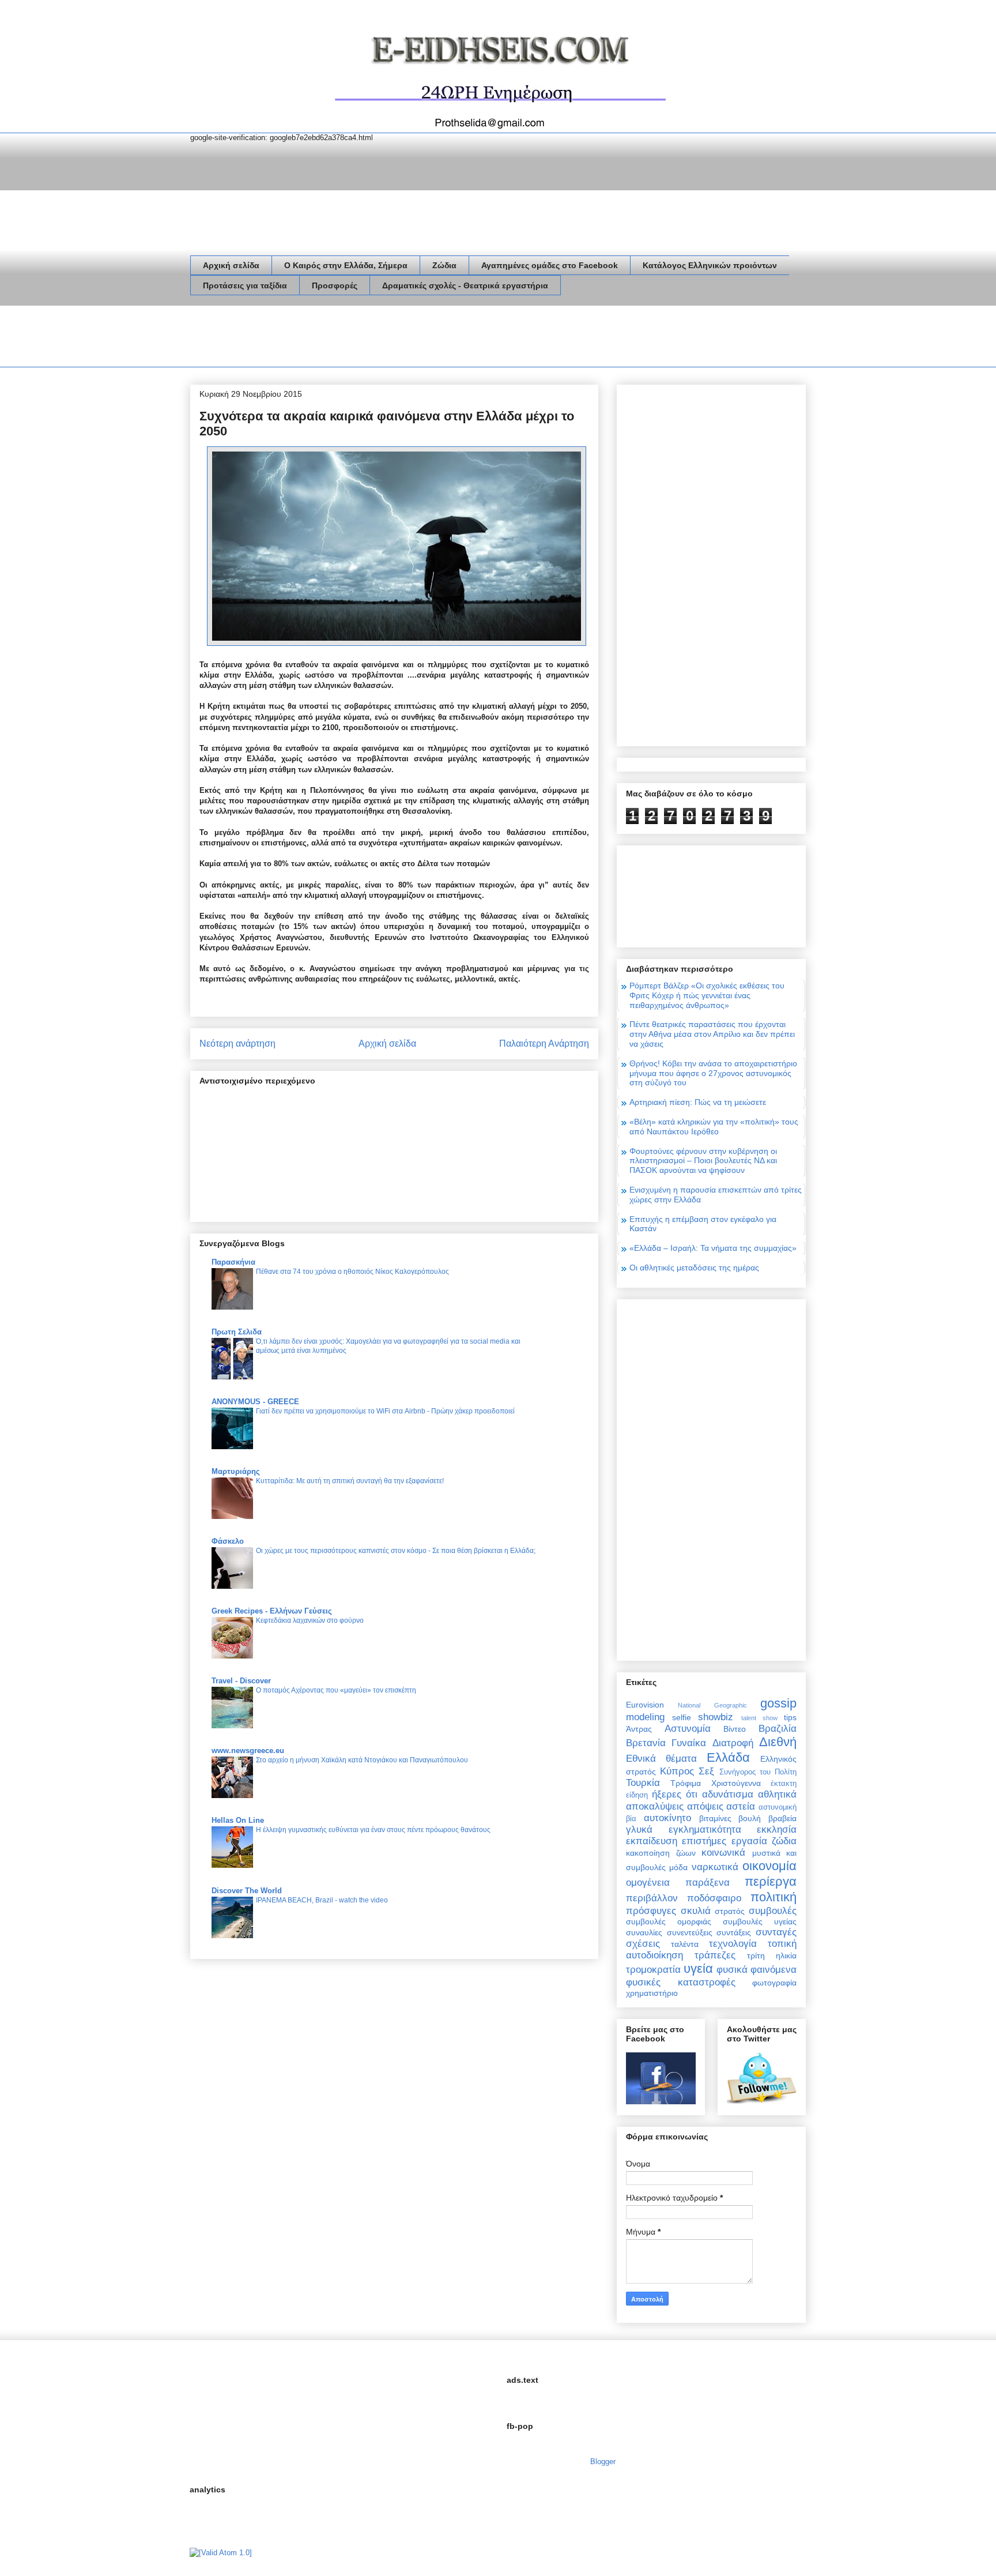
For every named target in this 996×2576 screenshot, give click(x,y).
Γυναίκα (689, 1743)
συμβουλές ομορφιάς (669, 1921)
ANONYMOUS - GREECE (255, 1402)
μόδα (678, 1867)
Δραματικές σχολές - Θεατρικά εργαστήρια (465, 285)
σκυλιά (696, 1911)
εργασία (749, 1841)
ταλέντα (685, 1944)
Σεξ (706, 1771)
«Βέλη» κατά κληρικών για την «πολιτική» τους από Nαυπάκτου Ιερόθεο (714, 1127)
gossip (778, 1703)
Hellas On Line (238, 1820)
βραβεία (782, 1818)
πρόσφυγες (651, 1911)
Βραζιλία (778, 1729)
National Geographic (712, 1705)
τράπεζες (715, 1955)
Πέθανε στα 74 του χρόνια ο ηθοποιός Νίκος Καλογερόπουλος (352, 1272)
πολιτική (774, 1897)
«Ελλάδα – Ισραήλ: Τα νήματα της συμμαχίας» (713, 1248)
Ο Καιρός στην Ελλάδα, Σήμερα (346, 265)
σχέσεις (643, 1944)
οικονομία (769, 1866)
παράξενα (708, 1883)
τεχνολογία (733, 1944)
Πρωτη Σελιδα (237, 1332)
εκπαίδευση (652, 1841)
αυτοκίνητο (667, 1818)
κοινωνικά (723, 1853)
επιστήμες (704, 1841)
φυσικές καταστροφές (681, 1982)
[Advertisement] (400, 339)
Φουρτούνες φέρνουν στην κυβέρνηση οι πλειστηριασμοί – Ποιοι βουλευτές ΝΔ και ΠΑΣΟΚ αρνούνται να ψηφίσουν (703, 1161)
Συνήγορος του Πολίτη (758, 1772)
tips (790, 1717)
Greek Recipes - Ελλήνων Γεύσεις (272, 1611)
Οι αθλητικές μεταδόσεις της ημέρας (694, 1268)
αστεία (741, 1806)
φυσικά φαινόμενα (757, 1970)
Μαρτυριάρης (236, 1471)
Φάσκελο (228, 1541)
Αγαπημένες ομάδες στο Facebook (550, 265)
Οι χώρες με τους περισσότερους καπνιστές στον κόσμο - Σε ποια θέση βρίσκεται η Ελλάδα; (396, 1551)
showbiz (716, 1717)
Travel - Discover (241, 1681)
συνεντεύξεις (690, 1932)
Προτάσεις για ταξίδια (245, 285)
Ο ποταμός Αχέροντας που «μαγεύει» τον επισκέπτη (336, 1690)
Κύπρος (677, 1771)
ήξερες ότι (675, 1794)
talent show (759, 1718)
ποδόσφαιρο (714, 1898)
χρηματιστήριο (652, 1993)
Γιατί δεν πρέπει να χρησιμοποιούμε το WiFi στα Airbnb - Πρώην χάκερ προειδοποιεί (385, 1411)
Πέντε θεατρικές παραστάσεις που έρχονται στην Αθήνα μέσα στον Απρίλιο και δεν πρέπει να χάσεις (712, 1034)
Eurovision (645, 1705)
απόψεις (705, 1806)
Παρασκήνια (233, 1262)
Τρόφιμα (686, 1783)
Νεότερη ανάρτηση (237, 1043)
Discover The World (247, 1891)
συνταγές (776, 1932)
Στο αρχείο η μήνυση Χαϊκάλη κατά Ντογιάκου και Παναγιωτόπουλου (362, 1760)
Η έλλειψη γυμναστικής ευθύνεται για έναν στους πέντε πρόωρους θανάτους (373, 1830)
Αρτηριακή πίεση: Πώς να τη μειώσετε (698, 1102)
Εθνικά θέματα (661, 1759)
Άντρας (639, 1729)
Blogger (603, 2462)
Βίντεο (735, 1729)
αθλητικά (777, 1794)
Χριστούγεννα (736, 1783)
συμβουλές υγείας (760, 1921)
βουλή (750, 1818)
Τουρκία (643, 1783)
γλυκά (639, 1829)
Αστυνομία (688, 1729)
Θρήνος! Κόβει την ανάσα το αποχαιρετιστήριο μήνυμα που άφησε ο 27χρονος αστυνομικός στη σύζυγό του (713, 1073)
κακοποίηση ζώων (661, 1853)
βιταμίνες (715, 1818)
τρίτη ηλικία (772, 1955)
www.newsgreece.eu (248, 1750)
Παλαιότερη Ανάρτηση (544, 1043)
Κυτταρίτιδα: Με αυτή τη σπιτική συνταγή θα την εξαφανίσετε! (350, 1481)
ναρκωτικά (715, 1867)
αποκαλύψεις (655, 1806)
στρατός (730, 1911)
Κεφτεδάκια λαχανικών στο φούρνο (310, 1620)
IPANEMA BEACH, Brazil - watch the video (322, 1900)
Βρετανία (646, 1743)
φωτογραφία (774, 1983)
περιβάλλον (652, 1898)
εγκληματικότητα (705, 1829)
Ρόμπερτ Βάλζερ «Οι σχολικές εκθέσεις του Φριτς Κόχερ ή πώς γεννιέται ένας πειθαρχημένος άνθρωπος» (707, 995)
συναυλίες (644, 1932)
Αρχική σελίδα (231, 265)
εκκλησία (777, 1829)
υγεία (698, 1968)
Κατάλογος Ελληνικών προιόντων (710, 265)
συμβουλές (773, 1911)
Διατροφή (733, 1743)
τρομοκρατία (653, 1970)
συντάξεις (734, 1932)
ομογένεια (648, 1883)
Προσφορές (335, 285)
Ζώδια (444, 265)
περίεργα (771, 1881)
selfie (682, 1717)
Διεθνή (778, 1742)
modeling (645, 1717)
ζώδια (784, 1841)
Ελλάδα (728, 1757)
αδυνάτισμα (728, 1794)
